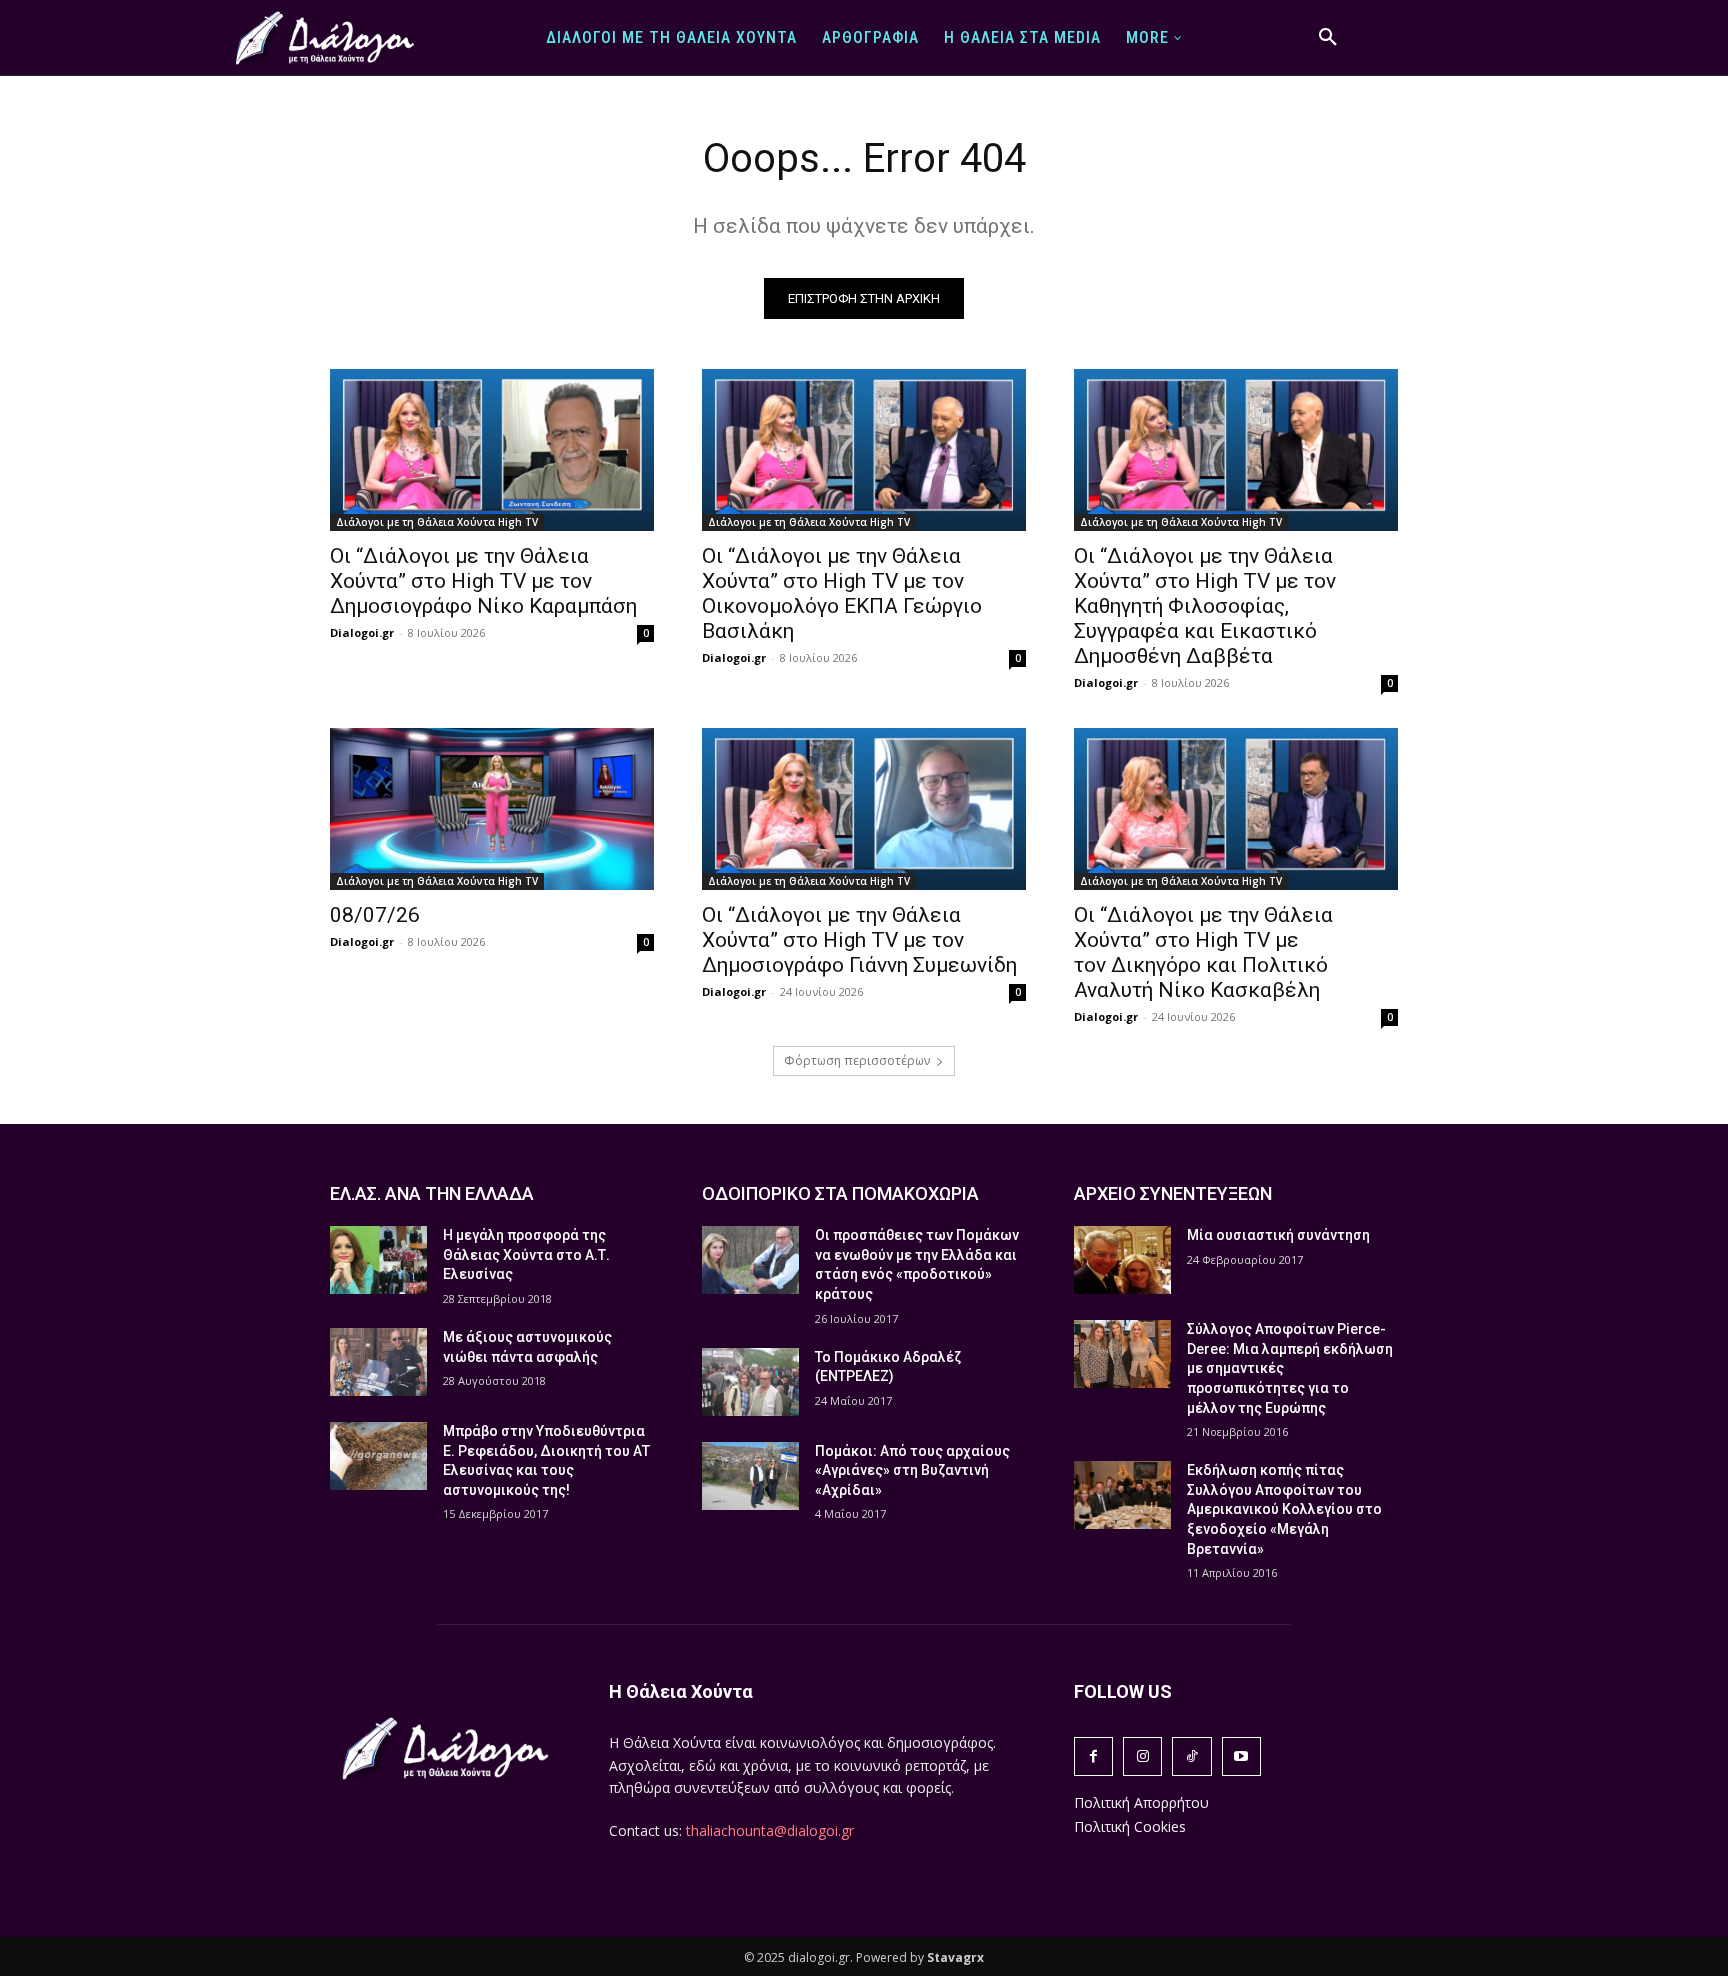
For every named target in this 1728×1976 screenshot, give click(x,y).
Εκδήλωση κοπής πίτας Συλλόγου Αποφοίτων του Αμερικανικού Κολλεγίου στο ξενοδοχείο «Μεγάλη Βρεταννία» (1284, 1509)
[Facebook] (1093, 1756)
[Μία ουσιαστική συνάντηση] (1122, 1260)
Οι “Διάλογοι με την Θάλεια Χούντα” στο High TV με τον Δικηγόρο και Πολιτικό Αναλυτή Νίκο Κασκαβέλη (1203, 952)
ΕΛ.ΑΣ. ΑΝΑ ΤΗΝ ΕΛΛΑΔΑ (432, 1193)
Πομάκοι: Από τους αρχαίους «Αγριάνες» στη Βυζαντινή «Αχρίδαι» (912, 1470)
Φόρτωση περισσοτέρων (857, 1060)
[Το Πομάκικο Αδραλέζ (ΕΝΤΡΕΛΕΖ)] (750, 1382)
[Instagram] (1142, 1756)
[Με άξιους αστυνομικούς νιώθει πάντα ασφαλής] (378, 1362)
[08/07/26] (492, 809)
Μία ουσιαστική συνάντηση (1278, 1235)
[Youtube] (1241, 1756)
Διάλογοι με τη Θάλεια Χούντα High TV (437, 522)
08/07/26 (375, 915)
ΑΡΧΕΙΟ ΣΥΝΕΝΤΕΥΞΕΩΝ (1173, 1193)
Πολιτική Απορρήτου (1141, 1802)
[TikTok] (1191, 1756)
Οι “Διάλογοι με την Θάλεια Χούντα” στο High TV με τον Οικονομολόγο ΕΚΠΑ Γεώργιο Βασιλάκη (842, 593)
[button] (1328, 38)
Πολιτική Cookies (1130, 1826)
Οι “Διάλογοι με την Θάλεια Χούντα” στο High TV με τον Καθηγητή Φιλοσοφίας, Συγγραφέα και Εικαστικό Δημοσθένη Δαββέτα (1205, 606)
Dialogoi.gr (362, 632)
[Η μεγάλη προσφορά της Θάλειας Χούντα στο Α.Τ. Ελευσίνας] (378, 1260)
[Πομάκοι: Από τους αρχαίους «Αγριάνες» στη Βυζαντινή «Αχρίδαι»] (750, 1476)
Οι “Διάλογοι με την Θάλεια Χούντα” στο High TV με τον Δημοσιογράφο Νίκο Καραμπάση (483, 581)
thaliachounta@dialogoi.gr (770, 1830)
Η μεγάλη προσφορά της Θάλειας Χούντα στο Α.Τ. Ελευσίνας (526, 1254)
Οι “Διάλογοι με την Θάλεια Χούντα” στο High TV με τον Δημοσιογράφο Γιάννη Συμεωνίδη (859, 940)
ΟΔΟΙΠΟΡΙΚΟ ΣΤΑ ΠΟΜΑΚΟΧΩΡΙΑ (840, 1193)
